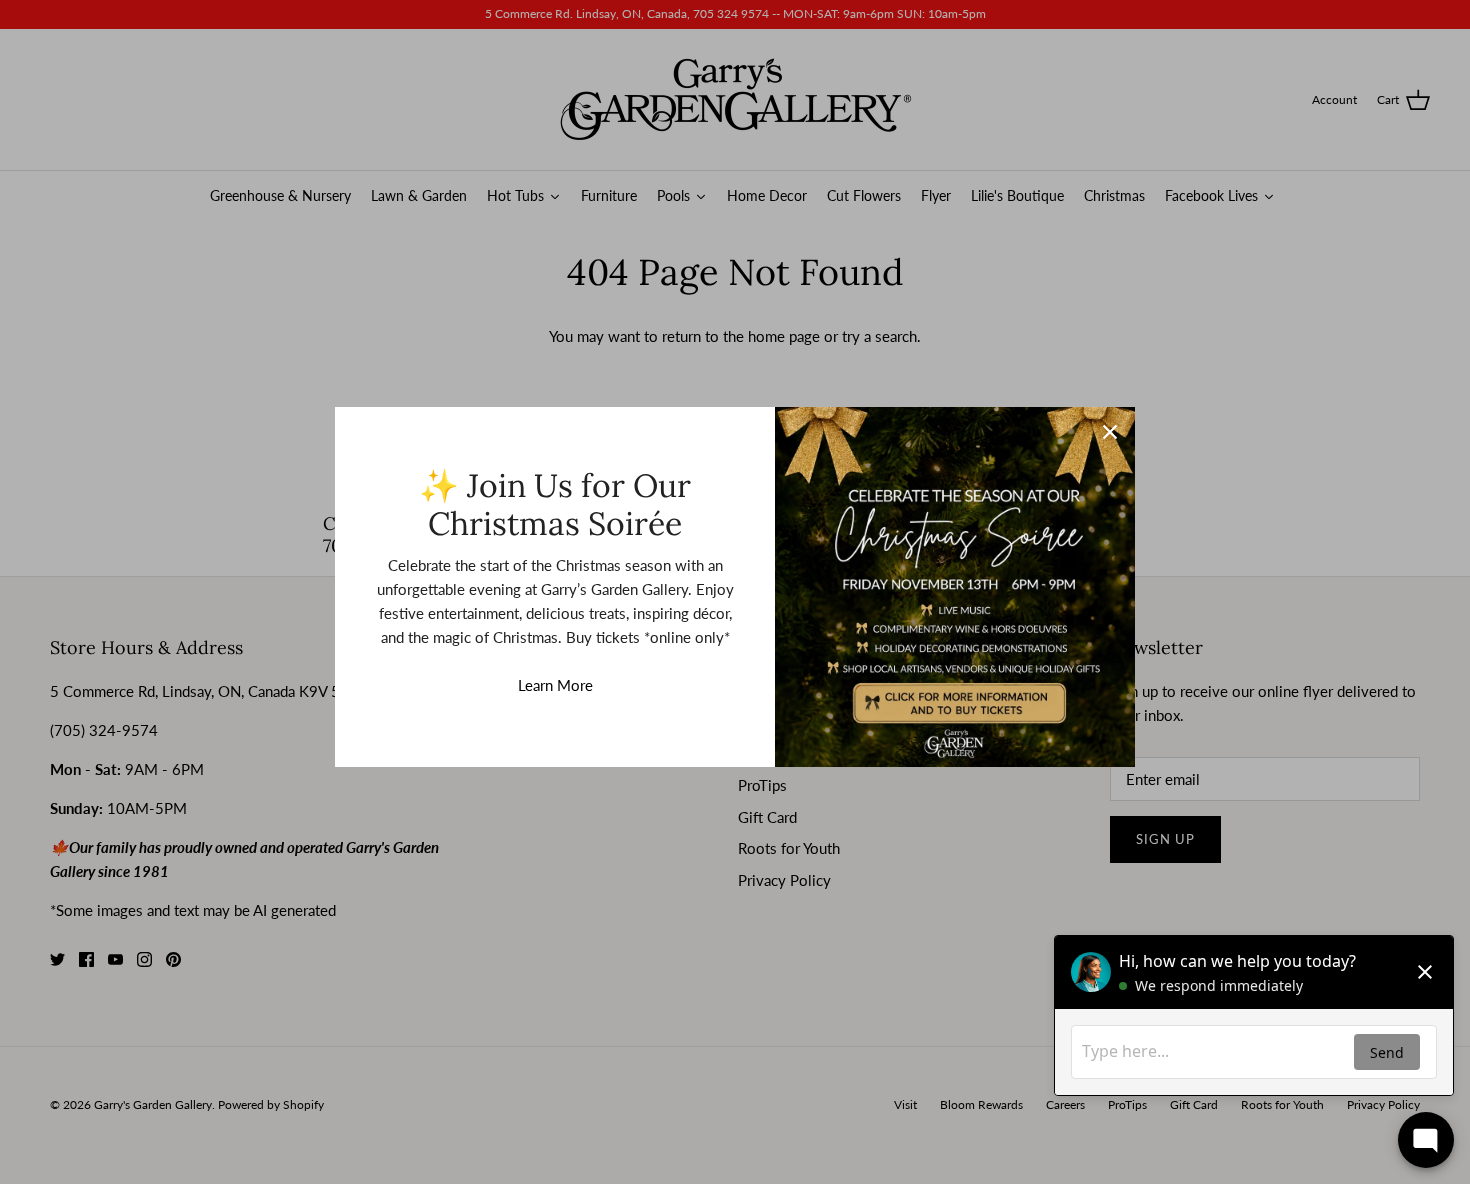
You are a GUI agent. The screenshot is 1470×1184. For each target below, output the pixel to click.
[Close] (1110, 432)
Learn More (555, 685)
